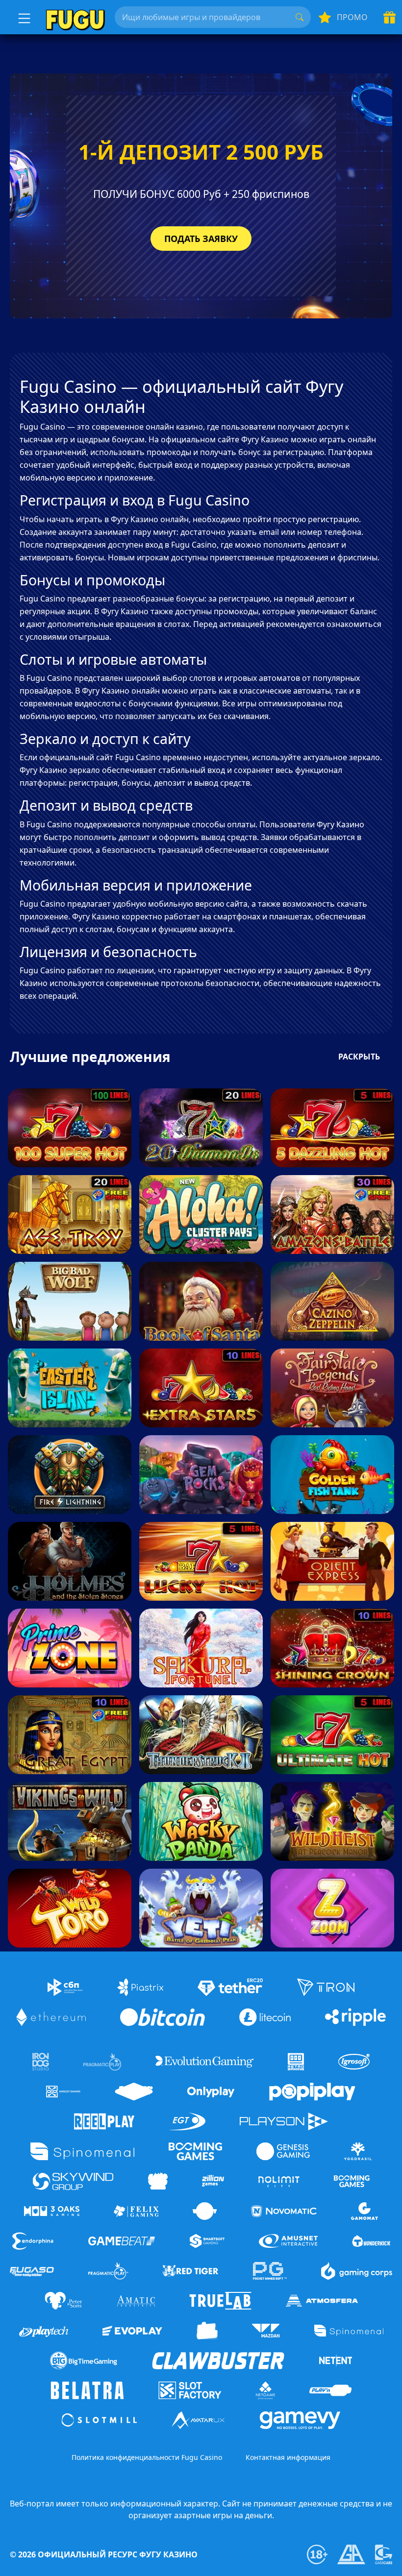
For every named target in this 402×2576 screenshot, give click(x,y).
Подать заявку (201, 239)
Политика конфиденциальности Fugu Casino (147, 2457)
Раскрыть (359, 1057)
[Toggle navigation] (23, 17)
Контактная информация (288, 2457)
